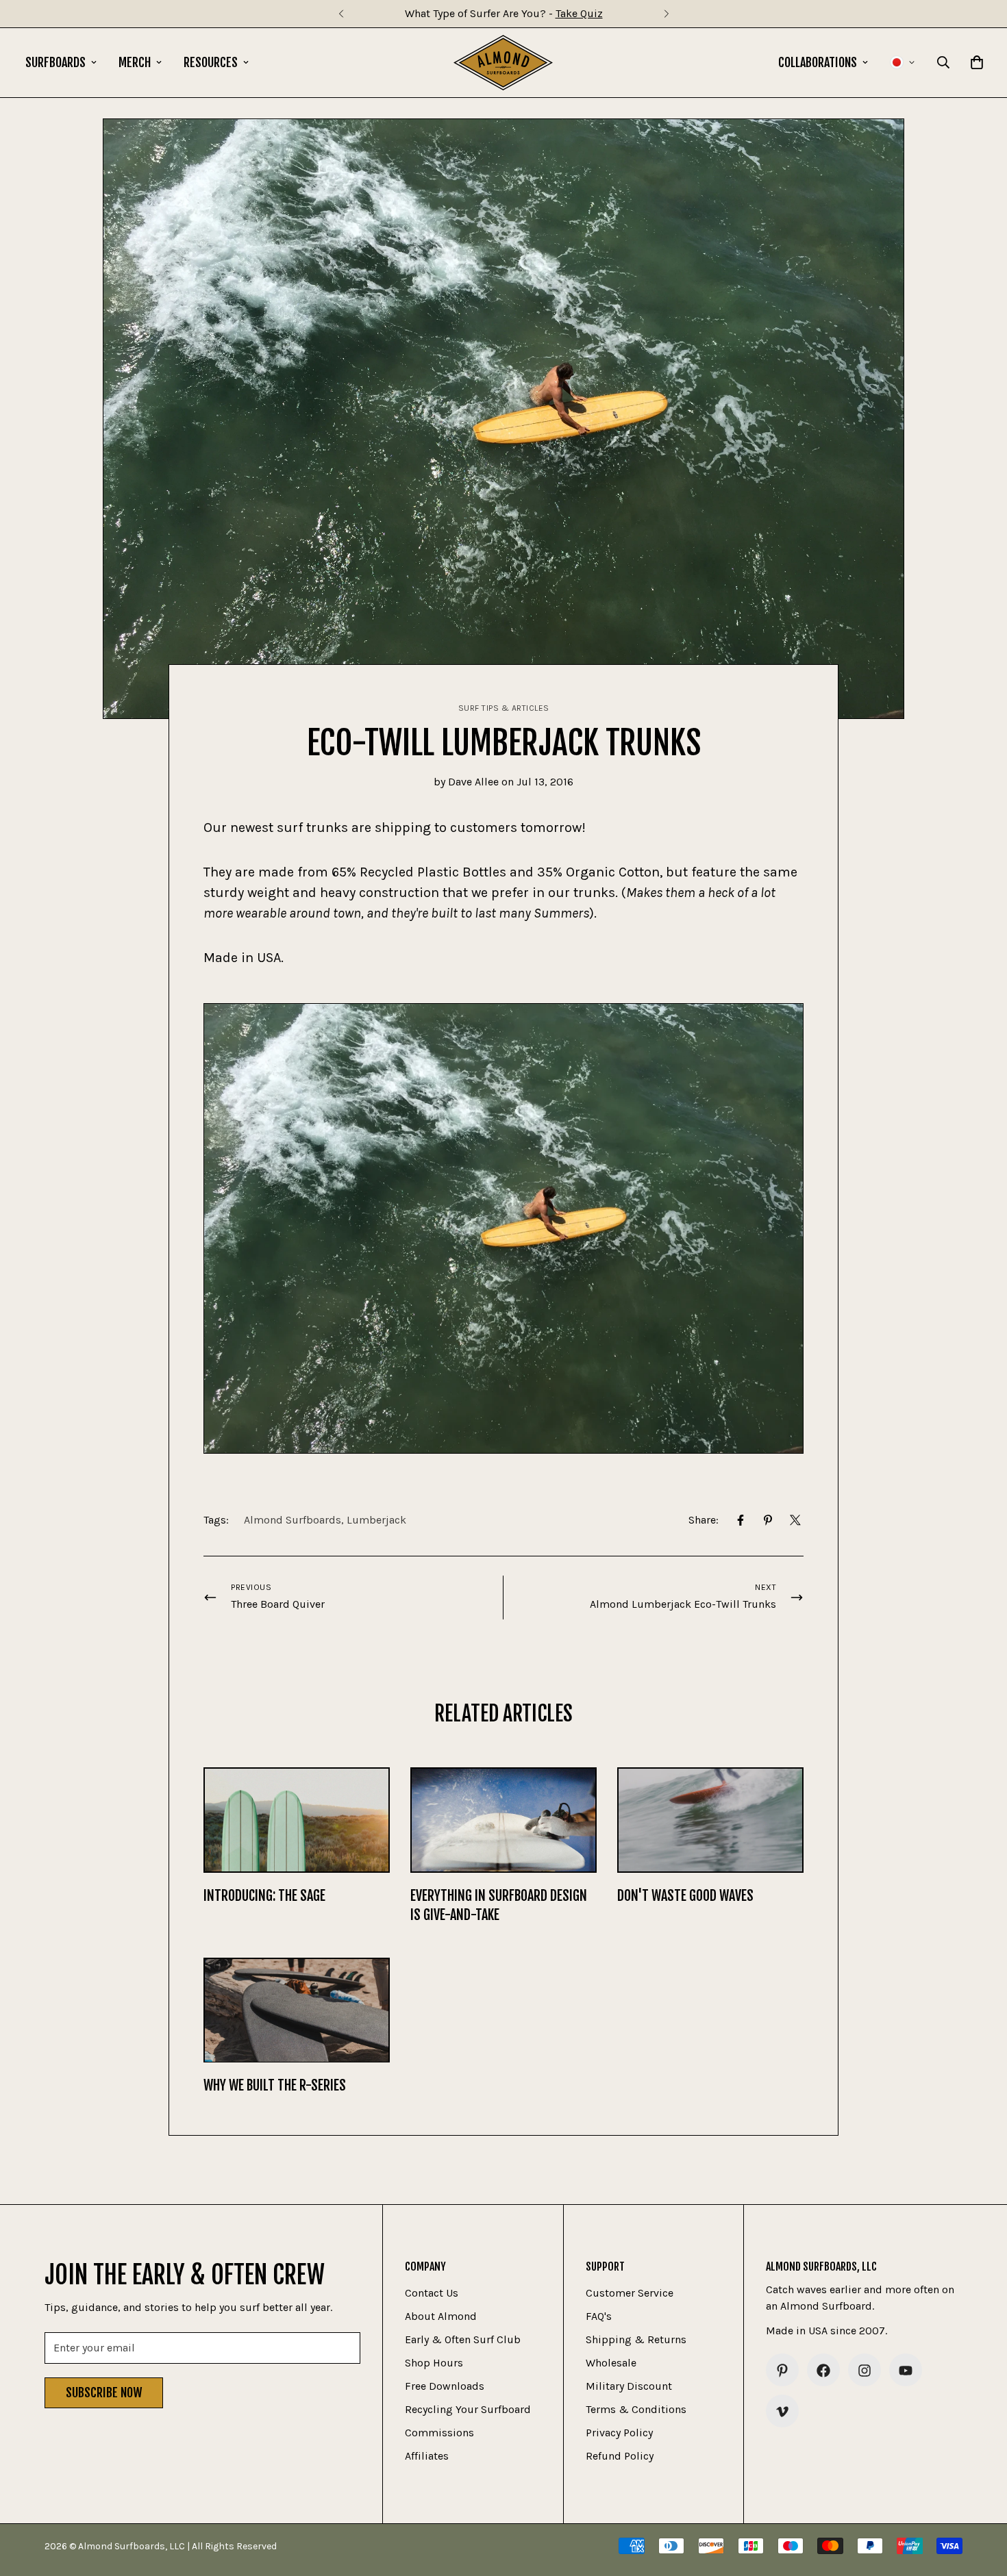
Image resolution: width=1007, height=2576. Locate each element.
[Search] (943, 62)
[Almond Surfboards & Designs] (503, 63)
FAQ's (599, 2317)
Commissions (439, 2433)
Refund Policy (620, 2457)
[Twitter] (795, 1520)
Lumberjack (376, 1520)
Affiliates (427, 2457)
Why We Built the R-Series (275, 2085)
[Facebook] (741, 1520)
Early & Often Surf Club (463, 2340)
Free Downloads (445, 2387)
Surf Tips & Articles (504, 708)
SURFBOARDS (55, 62)
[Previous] (341, 14)
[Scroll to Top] (980, 2501)
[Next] (666, 14)
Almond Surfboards (293, 1520)
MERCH (135, 62)
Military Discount (629, 2387)
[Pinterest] (768, 1520)
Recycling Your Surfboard (468, 2410)
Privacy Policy (619, 2433)
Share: (704, 1520)
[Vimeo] (782, 2412)
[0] (977, 62)
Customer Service (630, 2294)
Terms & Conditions (636, 2410)
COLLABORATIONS (818, 62)
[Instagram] (865, 2371)
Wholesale (611, 2363)
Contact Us (432, 2294)
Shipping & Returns (636, 2340)
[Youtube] (906, 2371)
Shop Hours (434, 2363)
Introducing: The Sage (264, 1896)
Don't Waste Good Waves (685, 1896)
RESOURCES (211, 62)
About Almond (441, 2317)
